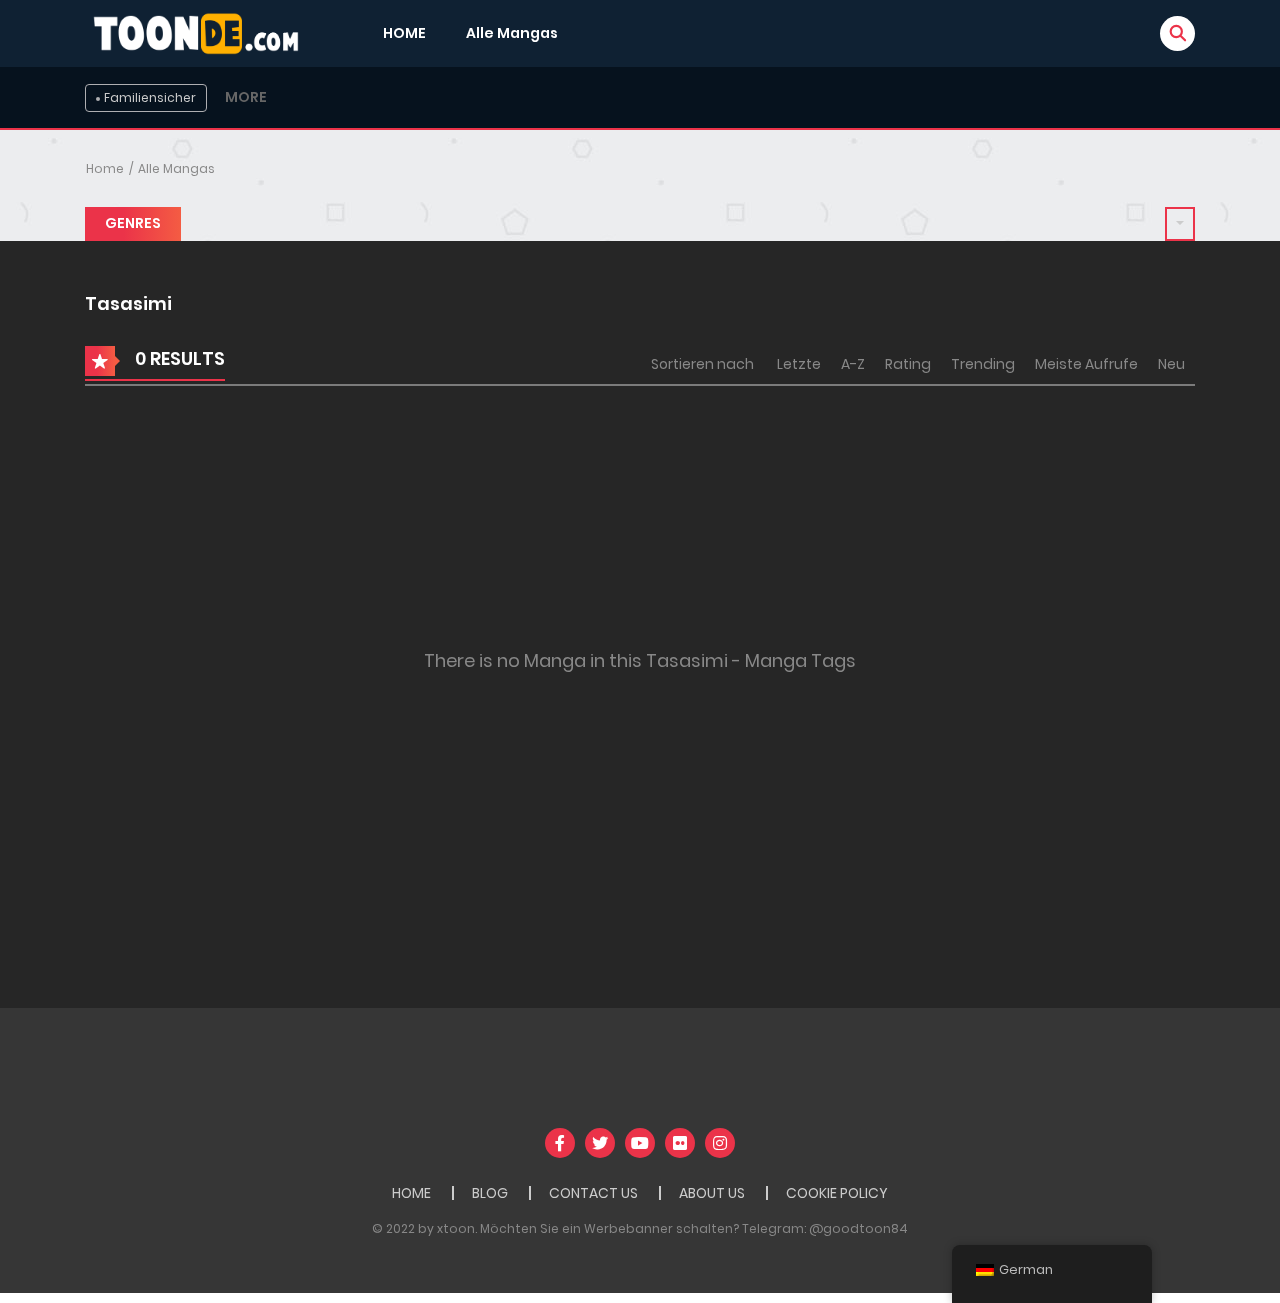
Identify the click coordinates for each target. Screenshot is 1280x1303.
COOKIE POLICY (837, 1193)
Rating (908, 364)
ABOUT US (712, 1193)
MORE (246, 97)
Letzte (799, 364)
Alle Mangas (512, 33)
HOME (404, 33)
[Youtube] (640, 1143)
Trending (983, 364)
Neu (1171, 364)
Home (105, 168)
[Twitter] (600, 1143)
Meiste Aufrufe (1086, 364)
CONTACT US (593, 1193)
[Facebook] (560, 1143)
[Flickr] (680, 1143)
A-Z (853, 364)
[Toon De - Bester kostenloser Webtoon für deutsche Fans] (201, 32)
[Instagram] (720, 1143)
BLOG (490, 1193)
